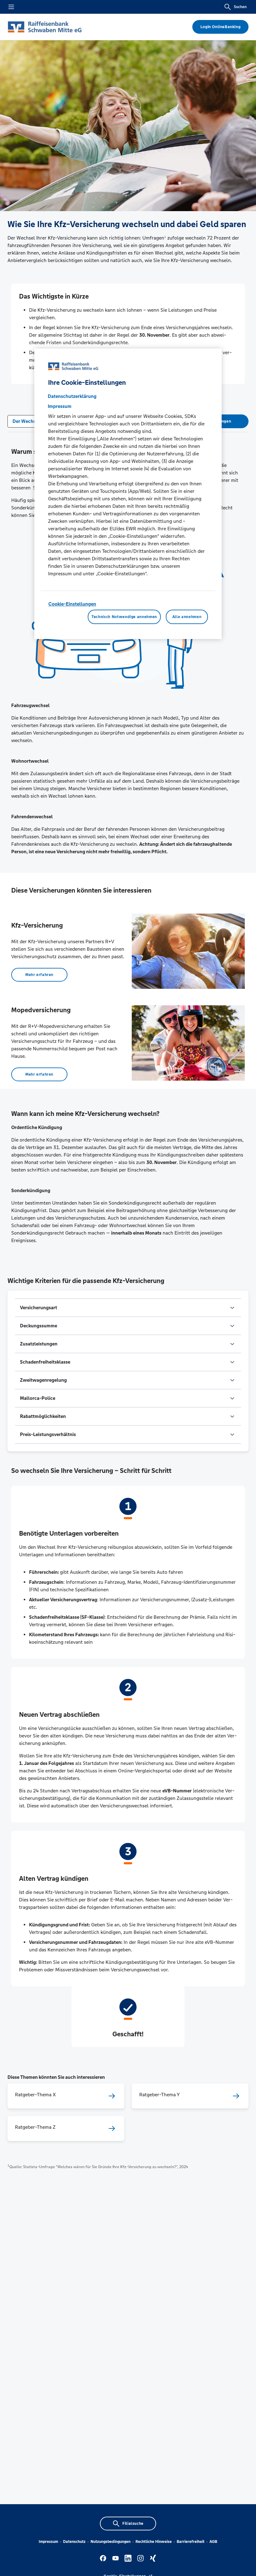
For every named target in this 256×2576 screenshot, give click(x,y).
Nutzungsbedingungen (111, 2542)
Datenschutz (74, 2542)
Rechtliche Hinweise (154, 2542)
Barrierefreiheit (191, 2542)
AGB (213, 2542)
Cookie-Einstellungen (72, 604)
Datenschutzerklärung (72, 396)
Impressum (48, 2542)
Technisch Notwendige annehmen (124, 617)
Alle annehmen (187, 617)
